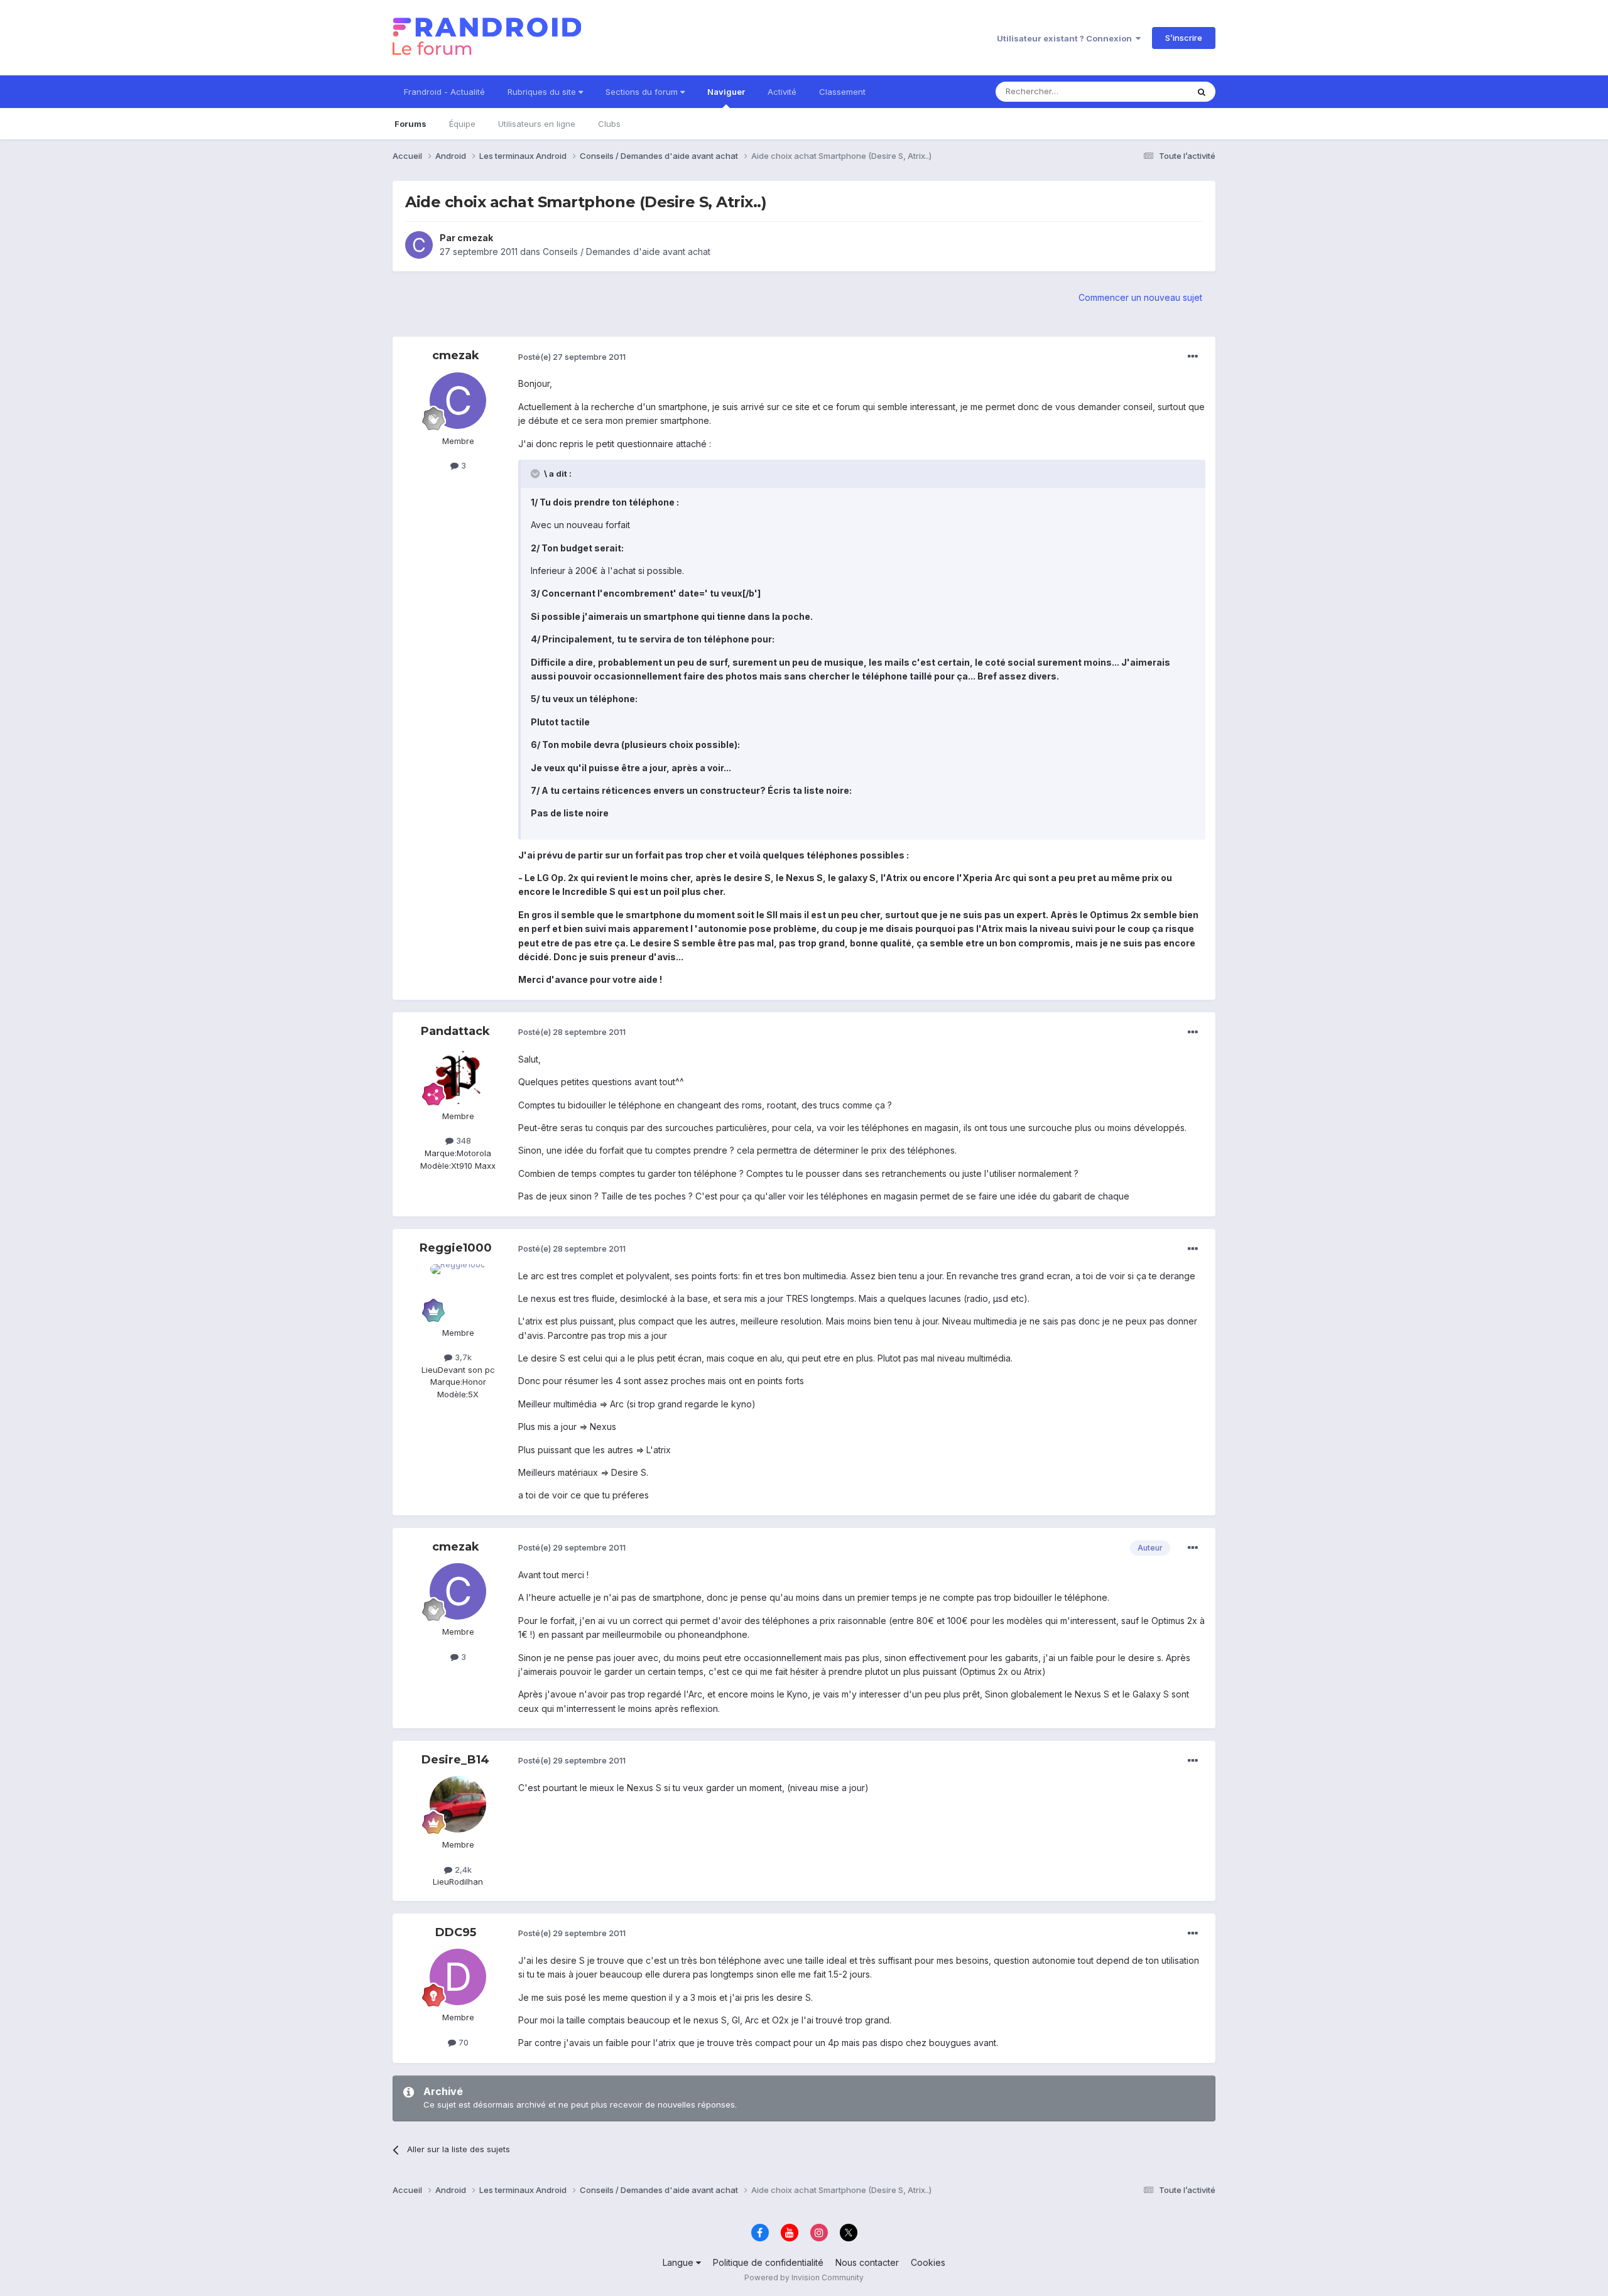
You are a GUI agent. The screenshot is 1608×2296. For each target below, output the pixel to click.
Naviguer (726, 92)
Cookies (928, 2262)
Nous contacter (867, 2262)
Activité (782, 92)
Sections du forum (643, 92)
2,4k (462, 1870)
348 (462, 1140)
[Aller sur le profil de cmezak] (419, 245)
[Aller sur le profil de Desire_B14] (458, 1804)
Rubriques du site (543, 92)
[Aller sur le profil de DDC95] (458, 1977)
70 (462, 2042)
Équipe (462, 124)
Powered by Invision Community (804, 2277)
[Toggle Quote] (536, 474)
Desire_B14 (455, 1760)
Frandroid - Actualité (444, 92)
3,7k (462, 1357)
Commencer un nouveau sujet (1140, 297)
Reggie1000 (456, 1248)
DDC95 (456, 1932)
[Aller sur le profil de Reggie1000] (458, 1292)
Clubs (609, 124)
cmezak (475, 238)
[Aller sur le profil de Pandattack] (458, 1076)
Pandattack (455, 1031)
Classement (842, 92)
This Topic (1151, 91)
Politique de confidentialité (768, 2262)
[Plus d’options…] (1193, 357)
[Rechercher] (1202, 92)
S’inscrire (1184, 38)
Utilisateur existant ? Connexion (1066, 38)
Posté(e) (572, 357)
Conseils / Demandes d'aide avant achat (627, 252)
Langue (679, 2262)
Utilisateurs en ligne (537, 124)
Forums (410, 124)
